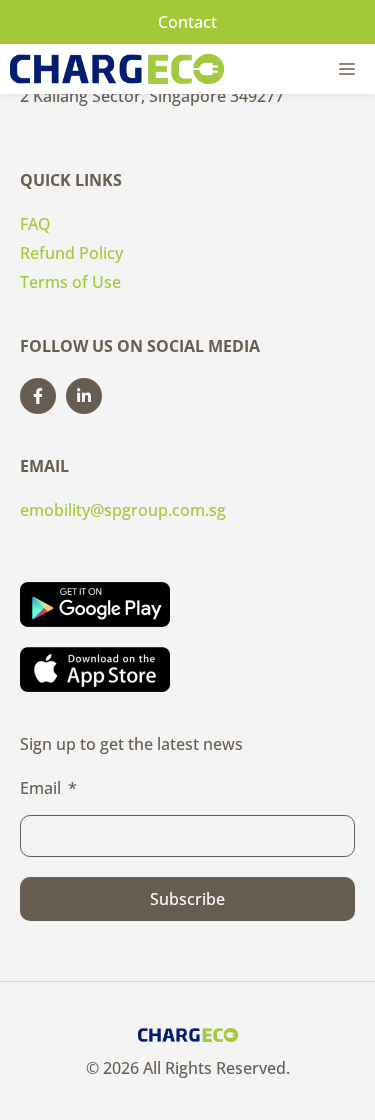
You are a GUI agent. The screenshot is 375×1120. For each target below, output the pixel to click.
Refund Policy (71, 253)
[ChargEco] (117, 69)
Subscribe (187, 899)
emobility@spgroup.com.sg (123, 510)
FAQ (35, 224)
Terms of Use (70, 282)
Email (40, 788)
